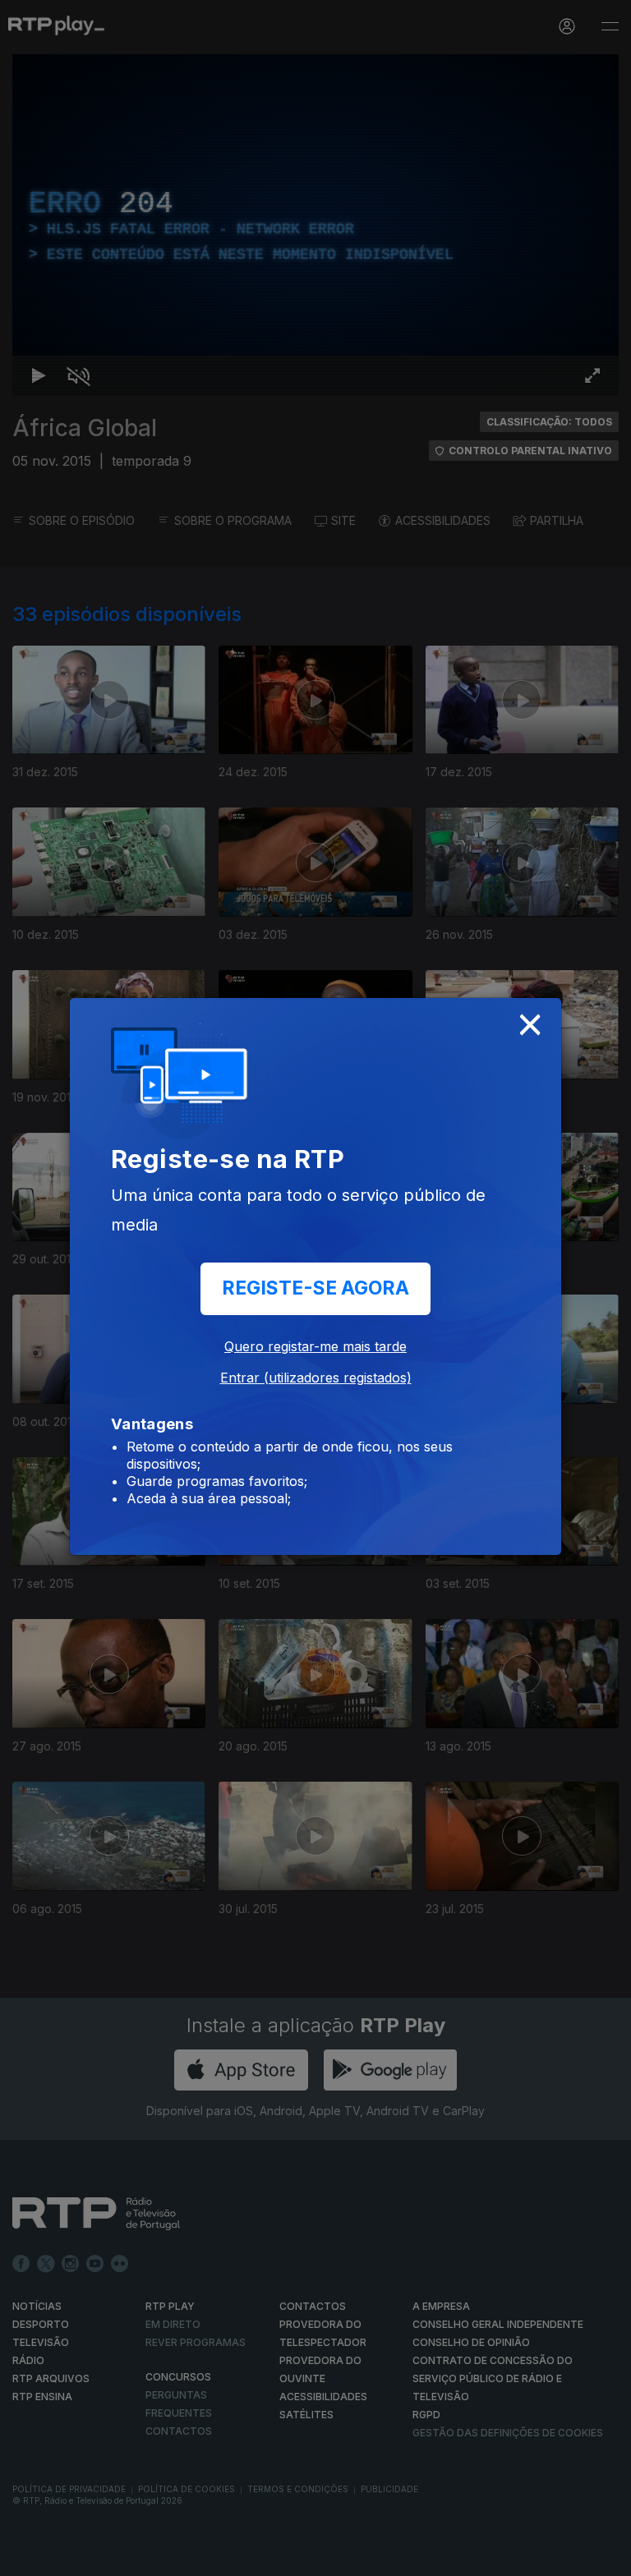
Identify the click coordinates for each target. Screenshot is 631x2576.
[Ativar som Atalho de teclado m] (66, 2556)
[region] (315, 1288)
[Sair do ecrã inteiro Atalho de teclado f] (605, 2556)
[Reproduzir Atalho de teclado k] (26, 2556)
